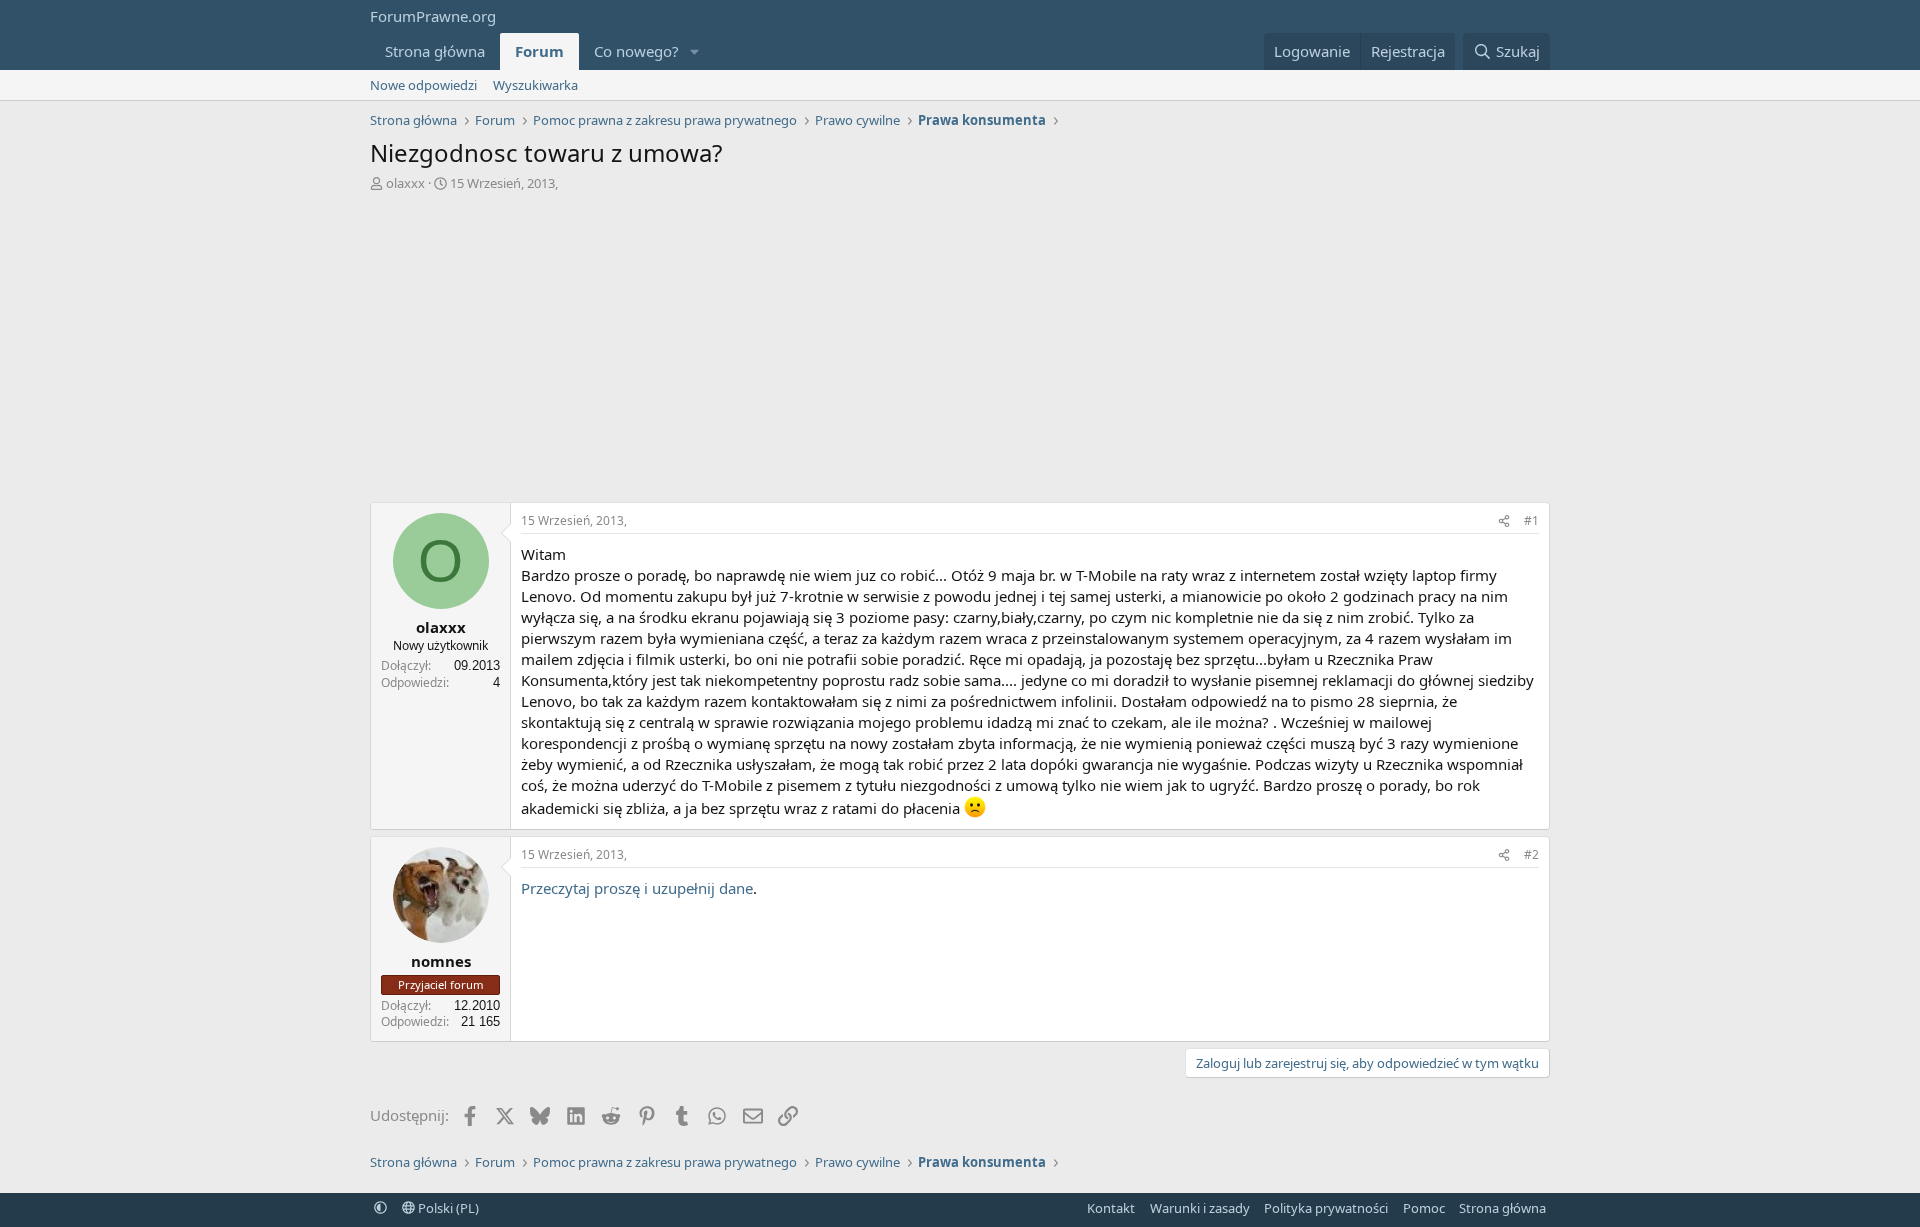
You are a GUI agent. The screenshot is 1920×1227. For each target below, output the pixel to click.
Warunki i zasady (1200, 1208)
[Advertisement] (960, 352)
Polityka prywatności (1326, 1208)
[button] (695, 51)
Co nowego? (636, 51)
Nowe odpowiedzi (423, 85)
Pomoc (1424, 1208)
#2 (1531, 854)
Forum (539, 51)
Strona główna (435, 51)
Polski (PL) (447, 1208)
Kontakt (1111, 1208)
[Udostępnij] (1504, 521)
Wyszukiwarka (535, 85)
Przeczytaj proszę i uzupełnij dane (637, 888)
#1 (1531, 520)
